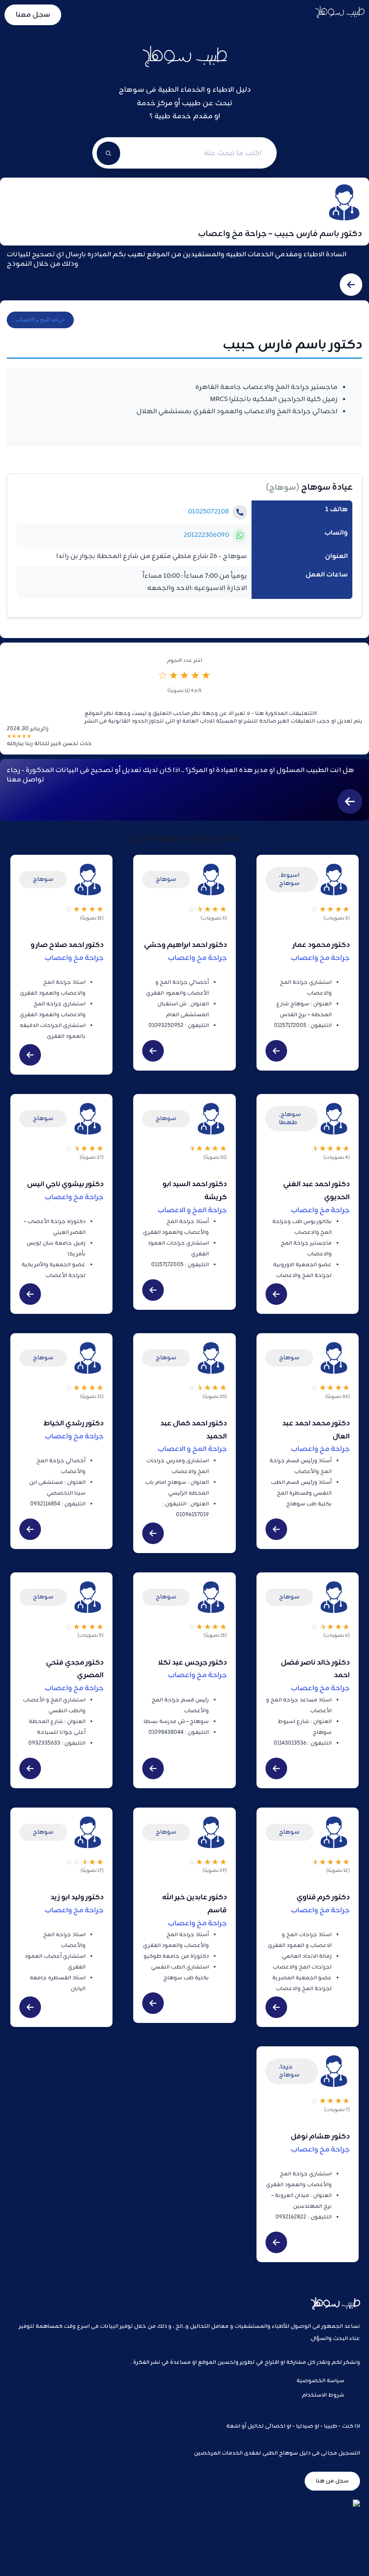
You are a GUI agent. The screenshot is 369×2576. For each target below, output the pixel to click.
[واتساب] (240, 536)
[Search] (108, 153)
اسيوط (290, 875)
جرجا (286, 2067)
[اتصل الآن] (240, 512)
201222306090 (206, 535)
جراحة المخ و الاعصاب (40, 320)
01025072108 (209, 512)
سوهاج (283, 488)
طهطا (288, 1123)
